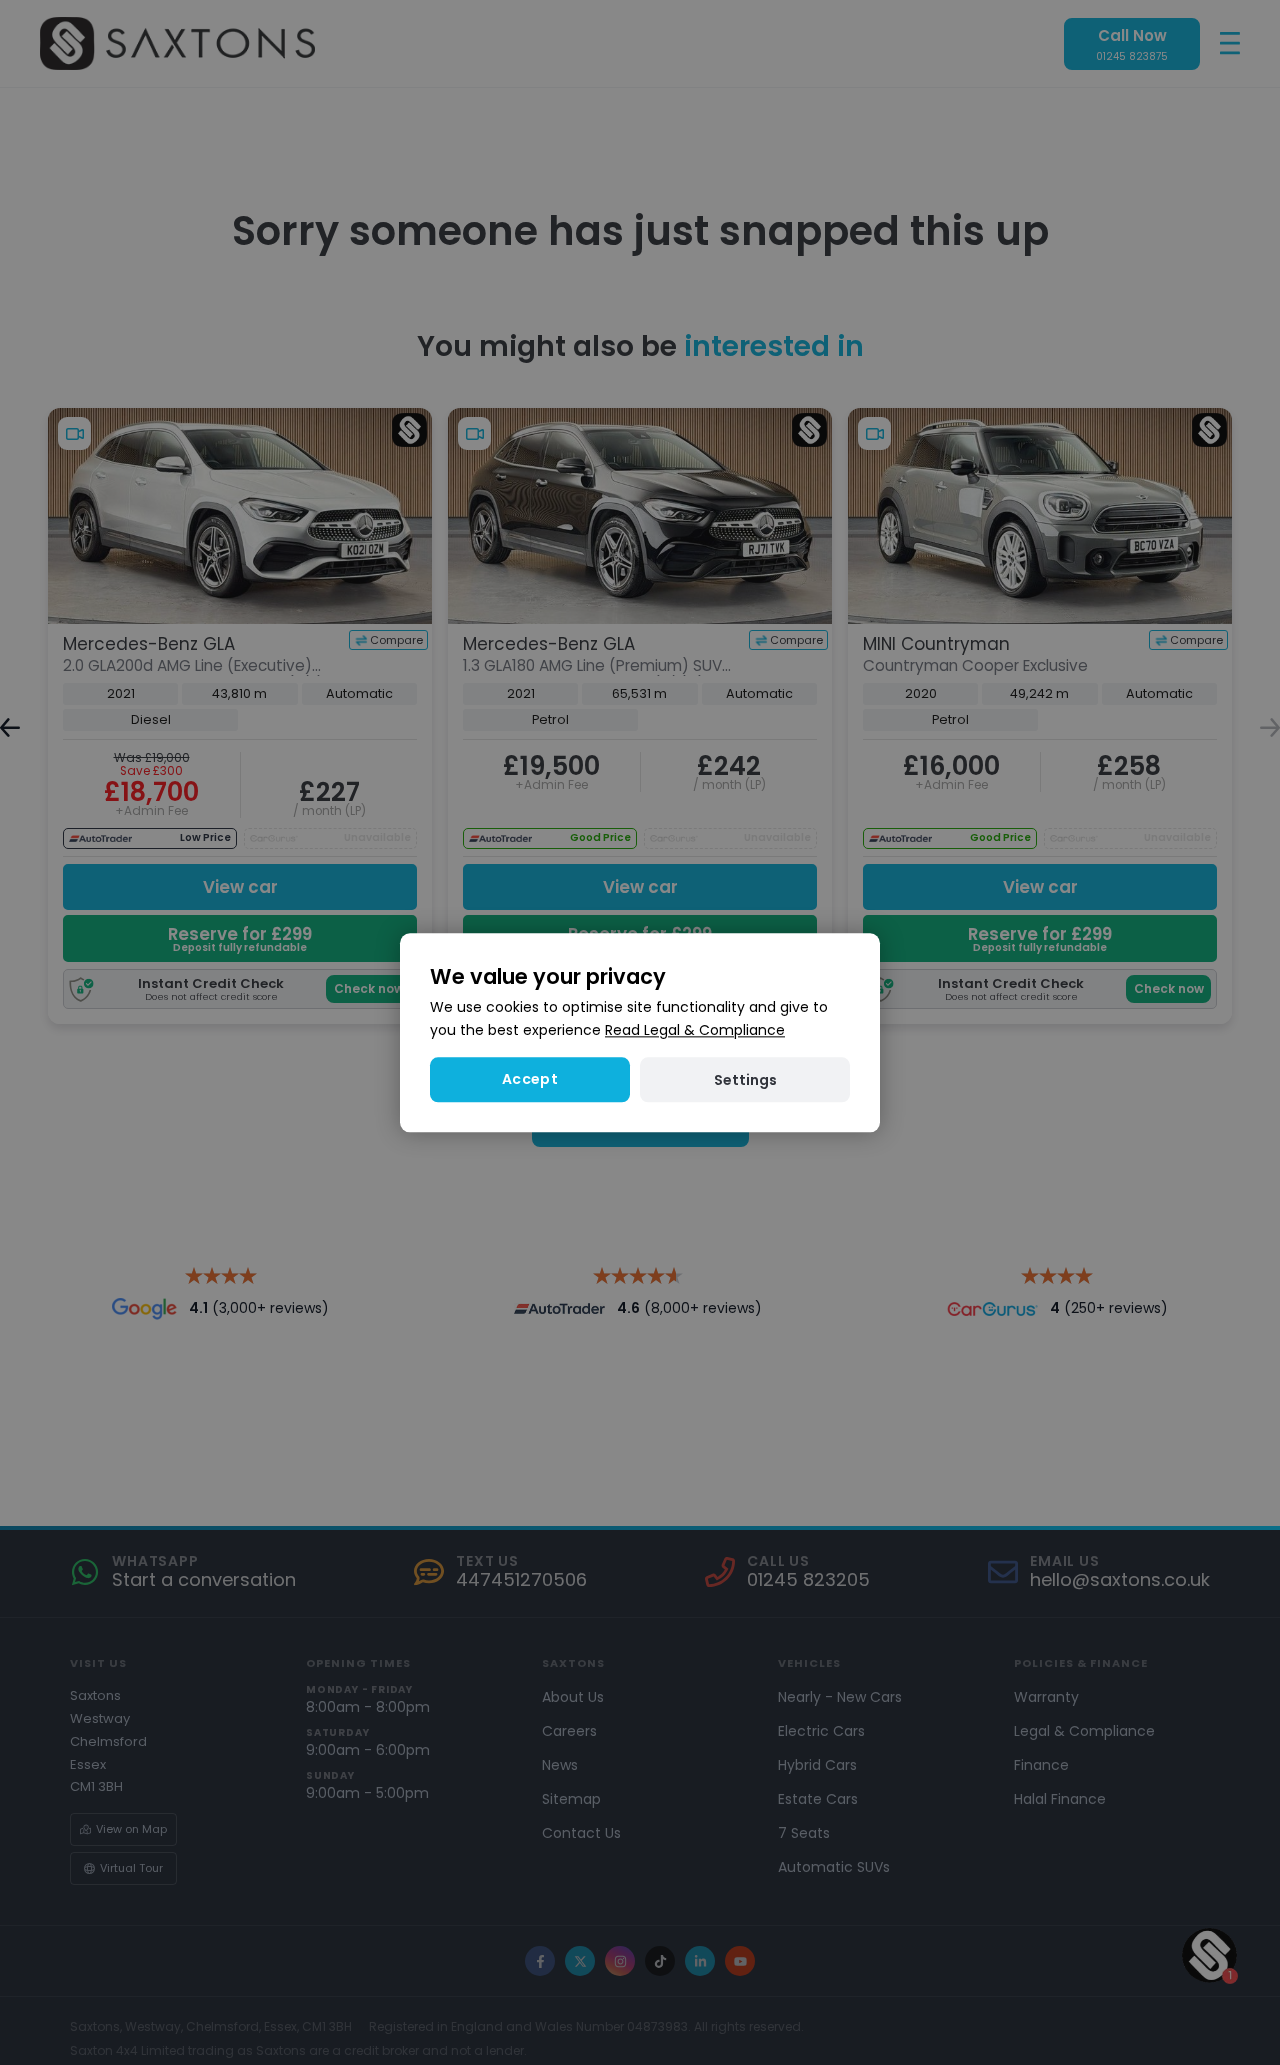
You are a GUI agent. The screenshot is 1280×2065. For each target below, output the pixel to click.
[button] (745, 1079)
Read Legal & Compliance (695, 1030)
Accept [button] (530, 1079)
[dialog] (640, 1032)
